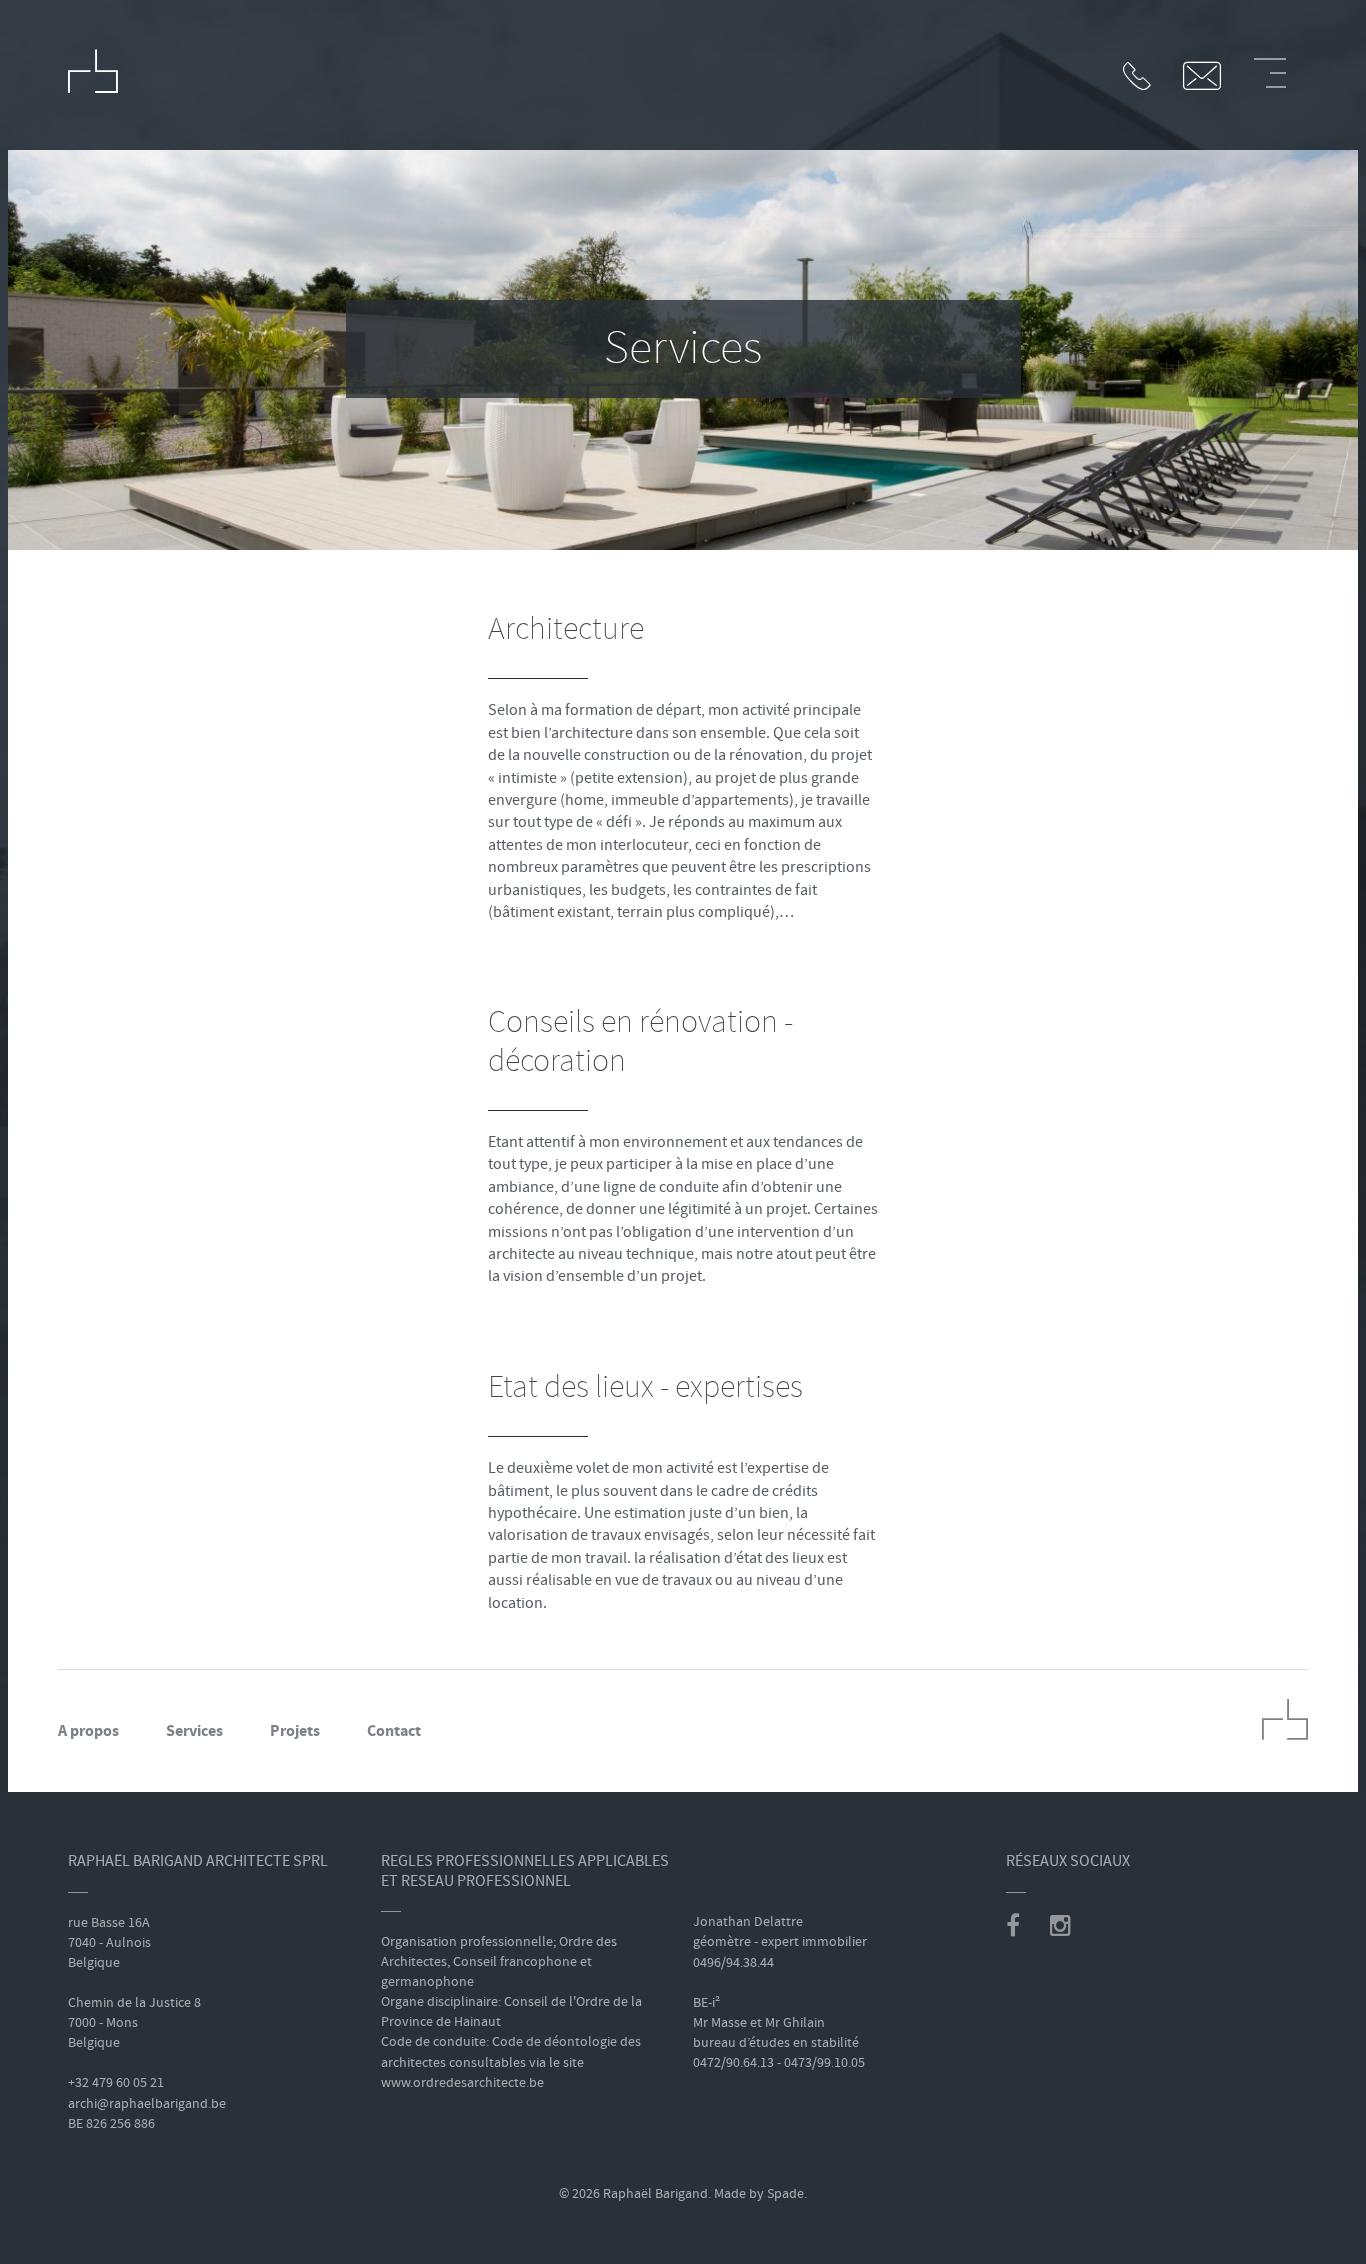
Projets (295, 1730)
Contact (394, 1730)
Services (194, 1730)
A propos (88, 1730)
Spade (785, 2193)
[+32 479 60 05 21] (1143, 78)
